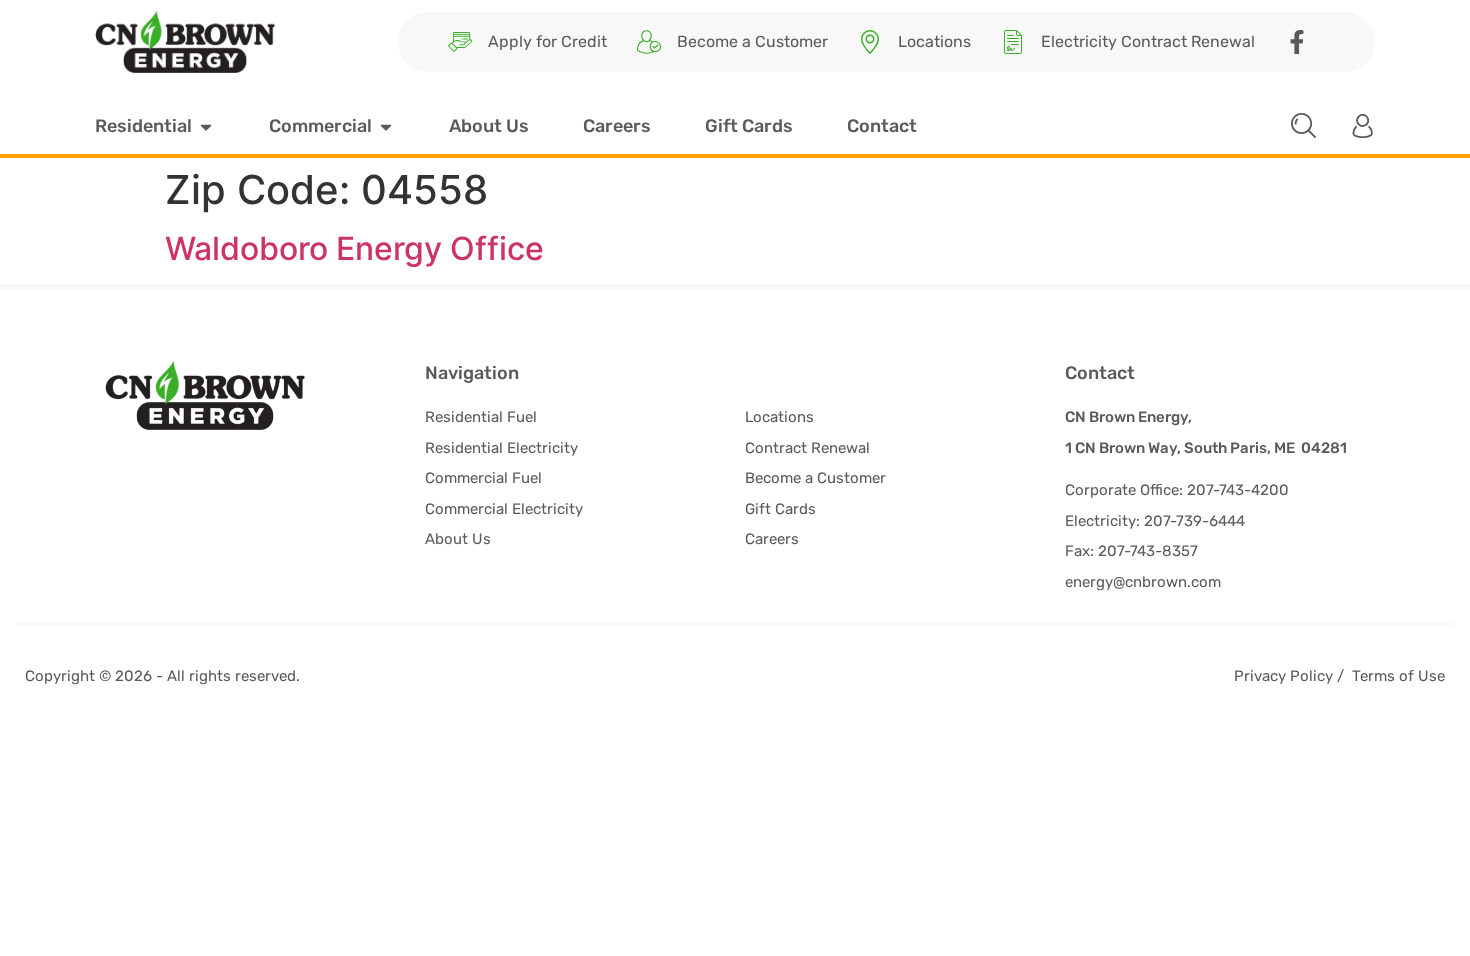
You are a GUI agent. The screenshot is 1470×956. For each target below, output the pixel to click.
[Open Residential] (206, 126)
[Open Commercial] (386, 126)
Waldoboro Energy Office (354, 248)
